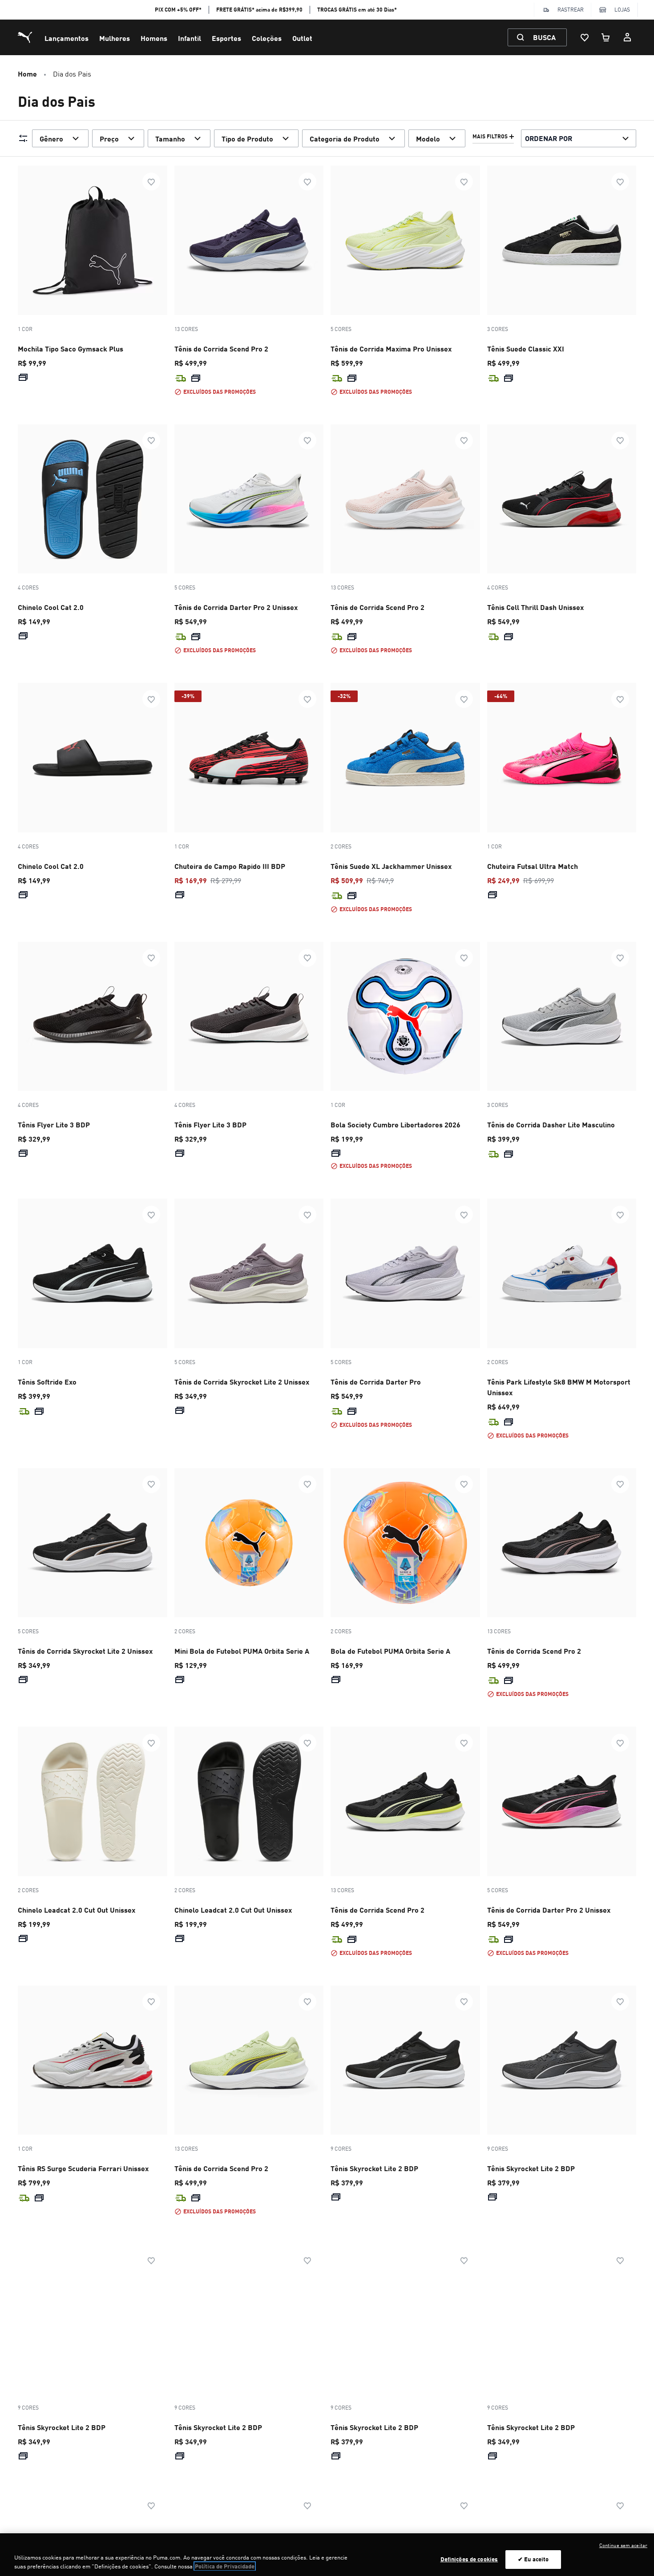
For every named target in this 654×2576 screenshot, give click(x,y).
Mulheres (115, 38)
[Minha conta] (627, 37)
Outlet (302, 38)
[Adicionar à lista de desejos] (151, 182)
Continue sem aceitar (623, 2545)
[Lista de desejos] (585, 37)
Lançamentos (67, 38)
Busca (544, 37)
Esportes (226, 38)
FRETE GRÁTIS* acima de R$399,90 (259, 10)
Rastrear (571, 10)
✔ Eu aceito (533, 2559)
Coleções (267, 38)
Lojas (622, 10)
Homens (154, 38)
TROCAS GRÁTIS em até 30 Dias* (357, 10)
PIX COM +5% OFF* (178, 10)
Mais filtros (490, 137)
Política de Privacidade (225, 2566)
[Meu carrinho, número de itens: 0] (606, 37)
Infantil (190, 38)
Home (27, 74)
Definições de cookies (469, 2559)
